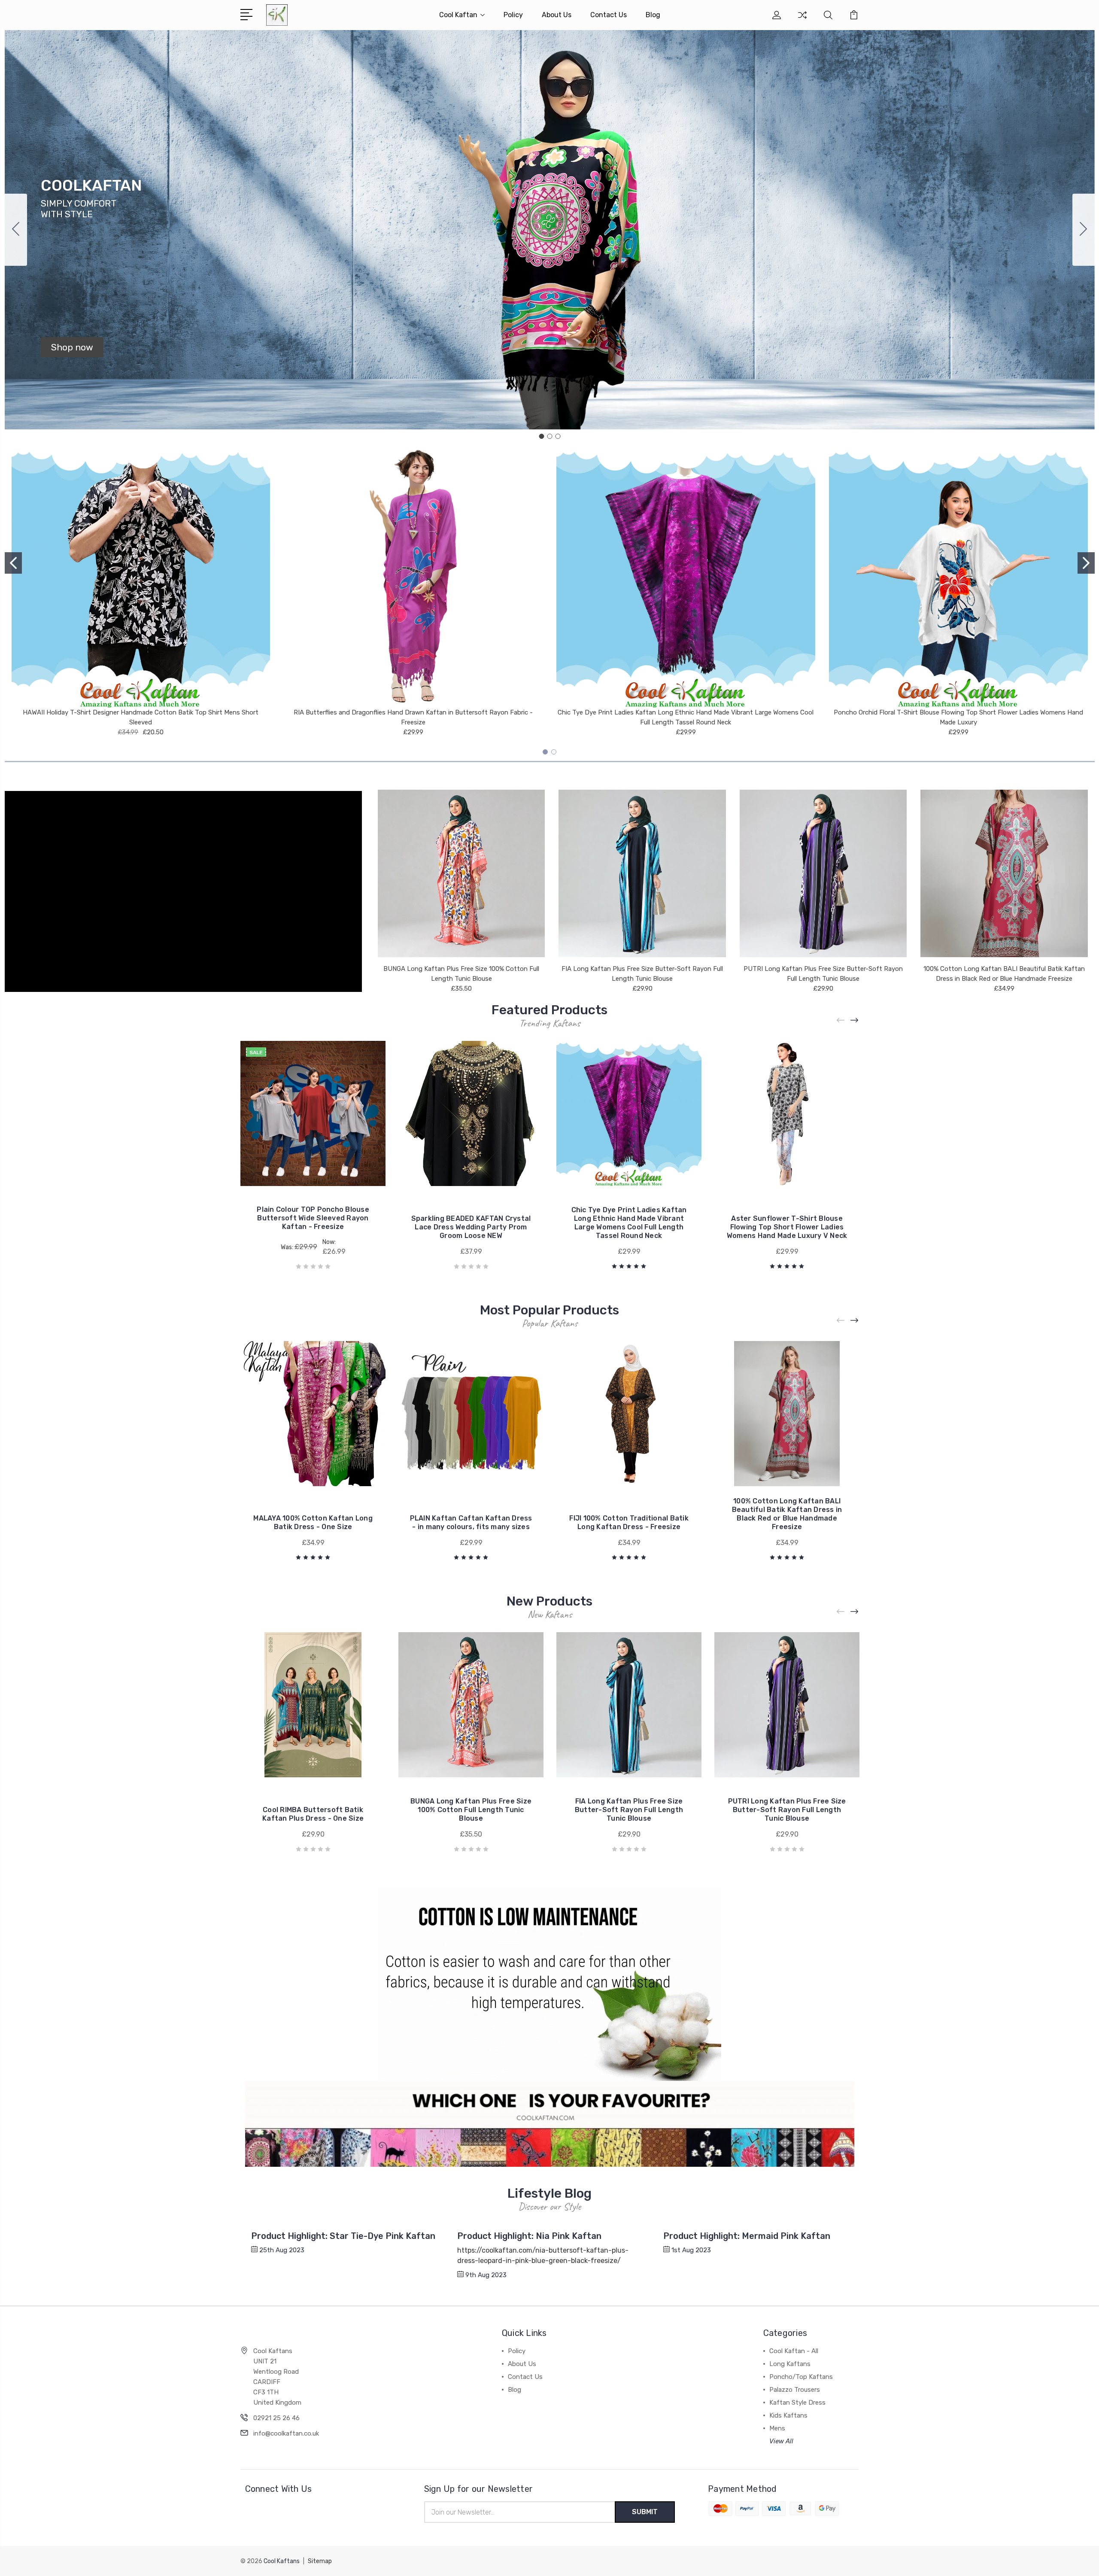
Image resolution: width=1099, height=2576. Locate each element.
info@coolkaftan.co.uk (286, 2433)
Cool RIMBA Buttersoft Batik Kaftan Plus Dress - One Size (313, 1814)
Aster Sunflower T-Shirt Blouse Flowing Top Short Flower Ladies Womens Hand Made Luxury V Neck (787, 1227)
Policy (513, 15)
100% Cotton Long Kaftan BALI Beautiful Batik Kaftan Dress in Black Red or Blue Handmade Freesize (787, 1514)
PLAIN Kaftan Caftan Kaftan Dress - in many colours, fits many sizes (471, 1522)
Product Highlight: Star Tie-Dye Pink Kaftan (343, 2236)
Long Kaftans (790, 2364)
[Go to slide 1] (541, 436)
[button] (72, 347)
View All (781, 2441)
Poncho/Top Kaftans (801, 2377)
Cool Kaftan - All (794, 2351)
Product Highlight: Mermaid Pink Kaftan (747, 2236)
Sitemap (320, 2561)
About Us (557, 15)
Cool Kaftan (458, 15)
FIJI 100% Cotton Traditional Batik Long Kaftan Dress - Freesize (629, 1522)
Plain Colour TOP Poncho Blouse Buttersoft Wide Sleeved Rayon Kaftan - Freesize (313, 1218)
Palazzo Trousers (795, 2390)
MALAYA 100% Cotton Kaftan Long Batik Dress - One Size (313, 1522)
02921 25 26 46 (276, 2418)
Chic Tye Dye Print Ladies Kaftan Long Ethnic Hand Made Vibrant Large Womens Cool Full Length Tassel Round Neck (629, 1223)
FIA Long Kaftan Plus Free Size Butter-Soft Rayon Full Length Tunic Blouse (629, 1810)
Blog (653, 15)
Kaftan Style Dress (797, 2403)
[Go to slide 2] (1084, 230)
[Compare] (802, 20)
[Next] (855, 1020)
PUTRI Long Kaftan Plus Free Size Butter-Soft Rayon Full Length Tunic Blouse (787, 1810)
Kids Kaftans (788, 2415)
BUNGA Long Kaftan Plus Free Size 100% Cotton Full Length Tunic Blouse (471, 1810)
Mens (777, 2428)
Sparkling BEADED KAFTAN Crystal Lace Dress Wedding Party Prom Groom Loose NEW (471, 1227)
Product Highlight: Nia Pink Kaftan (529, 2236)
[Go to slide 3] (16, 230)
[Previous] (841, 1020)
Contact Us (609, 15)
